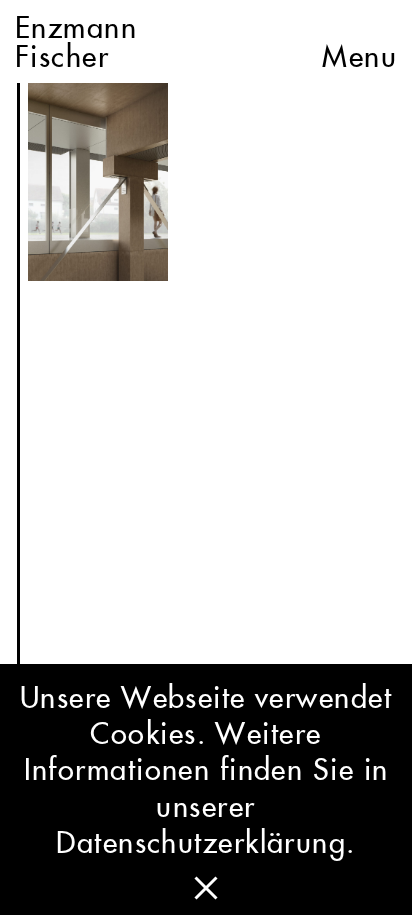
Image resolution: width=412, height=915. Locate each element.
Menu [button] (359, 54)
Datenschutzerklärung (201, 842)
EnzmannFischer (76, 42)
